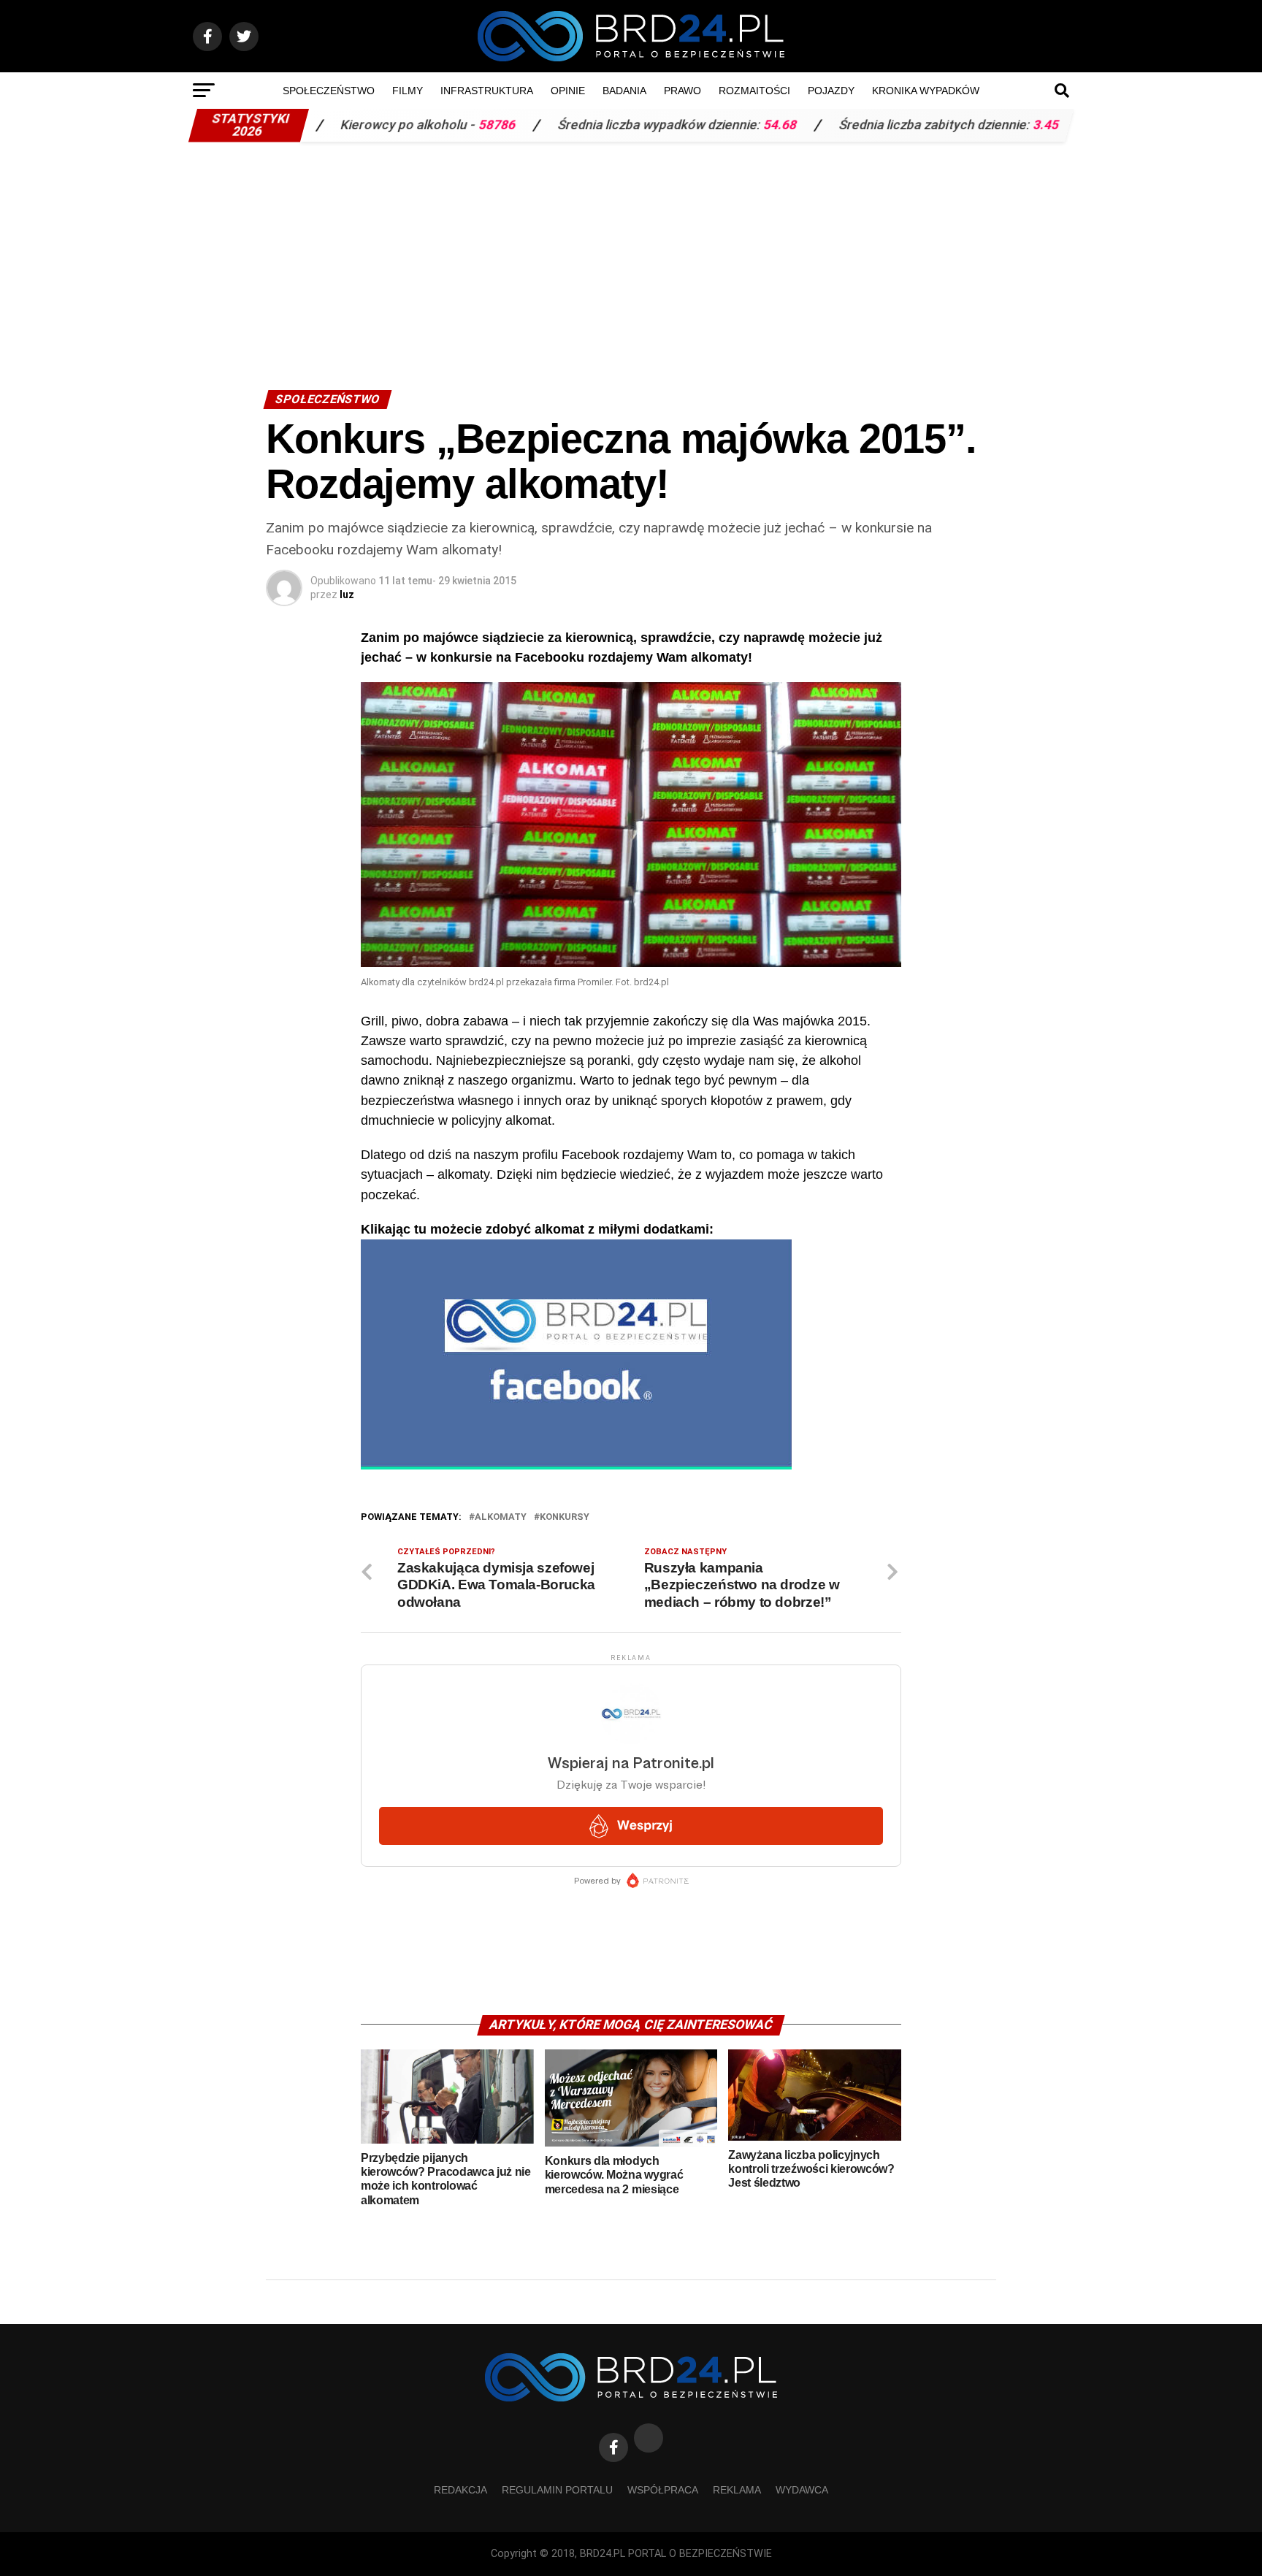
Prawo (682, 91)
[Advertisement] (631, 259)
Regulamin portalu (557, 2490)
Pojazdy (831, 91)
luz (347, 595)
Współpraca (663, 2490)
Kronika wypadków (926, 91)
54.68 (687, 125)
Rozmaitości (754, 91)
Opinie (568, 91)
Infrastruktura (487, 91)
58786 (404, 125)
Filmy (408, 91)
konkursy (565, 1517)
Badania (624, 91)
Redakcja (460, 2490)
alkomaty (501, 1517)
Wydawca (802, 2490)
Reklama (737, 2490)
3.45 (953, 125)
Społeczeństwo (329, 91)
